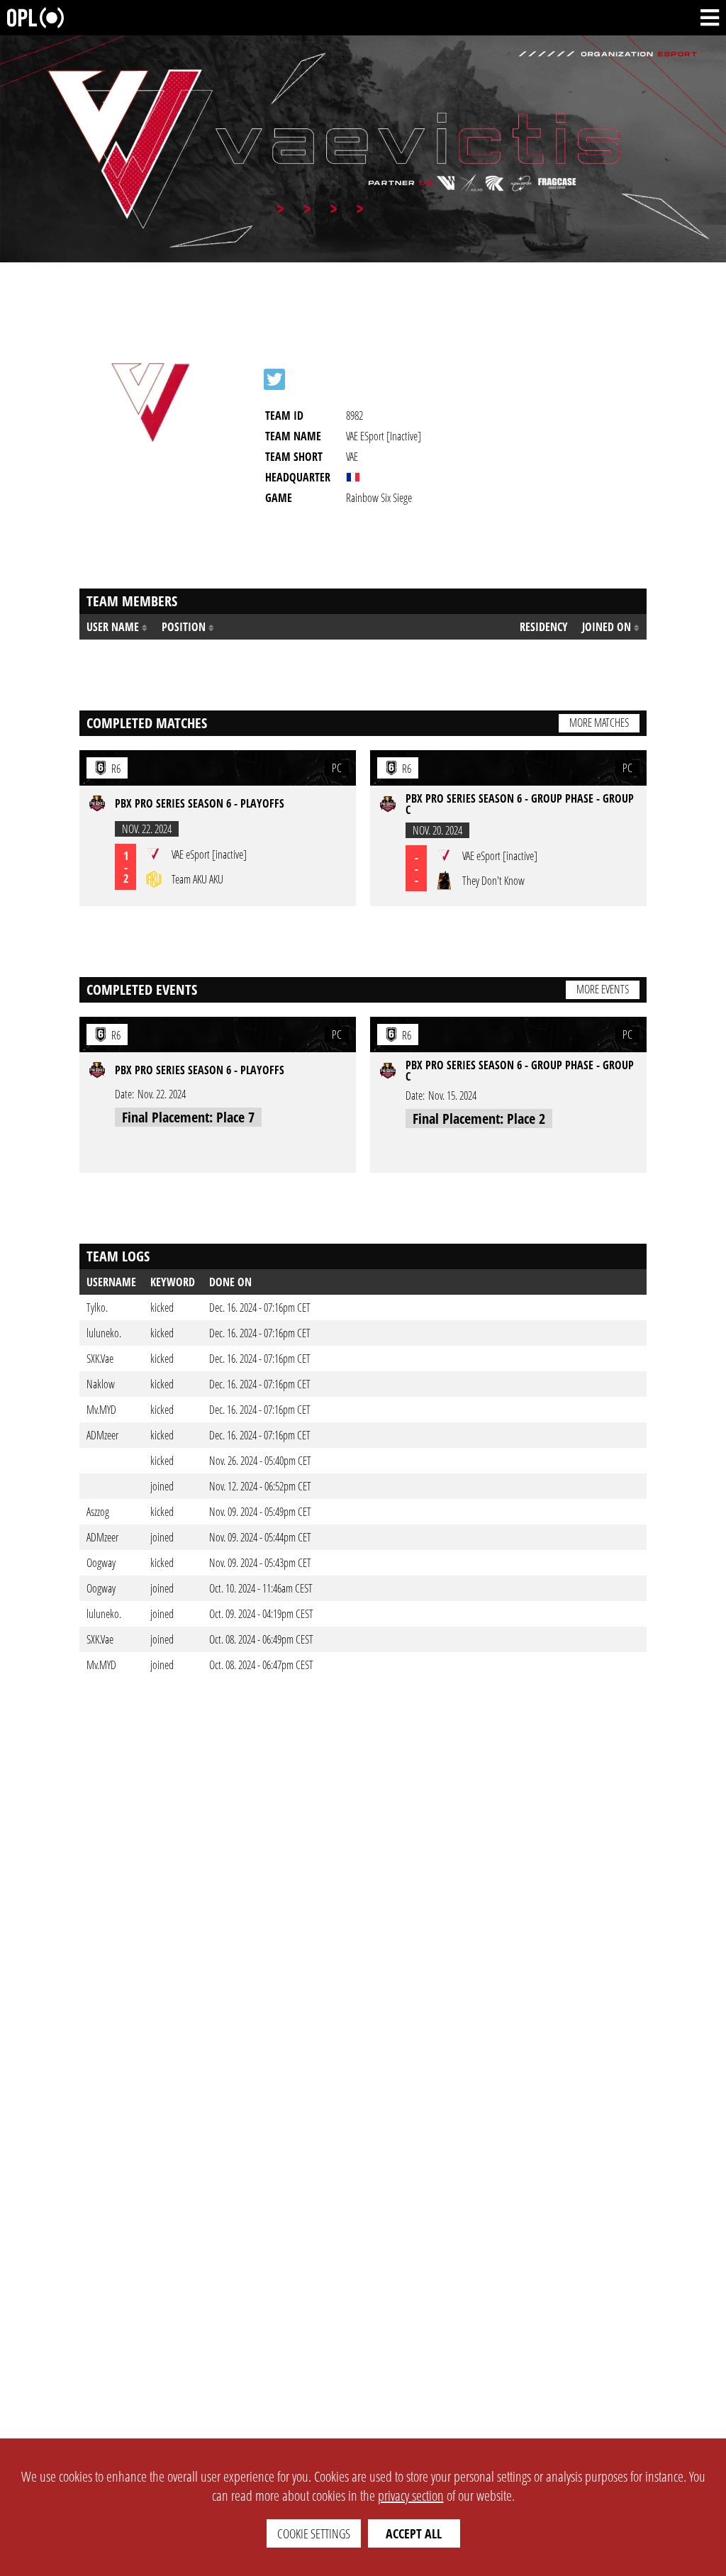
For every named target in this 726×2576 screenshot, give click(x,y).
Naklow (101, 1384)
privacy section (411, 2496)
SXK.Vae (100, 1359)
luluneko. (104, 1333)
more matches (599, 723)
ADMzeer (102, 1435)
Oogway (101, 1563)
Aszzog (98, 1512)
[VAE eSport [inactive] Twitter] (274, 379)
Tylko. (97, 1307)
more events (603, 989)
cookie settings (314, 2533)
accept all (414, 2533)
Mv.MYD (101, 1410)
